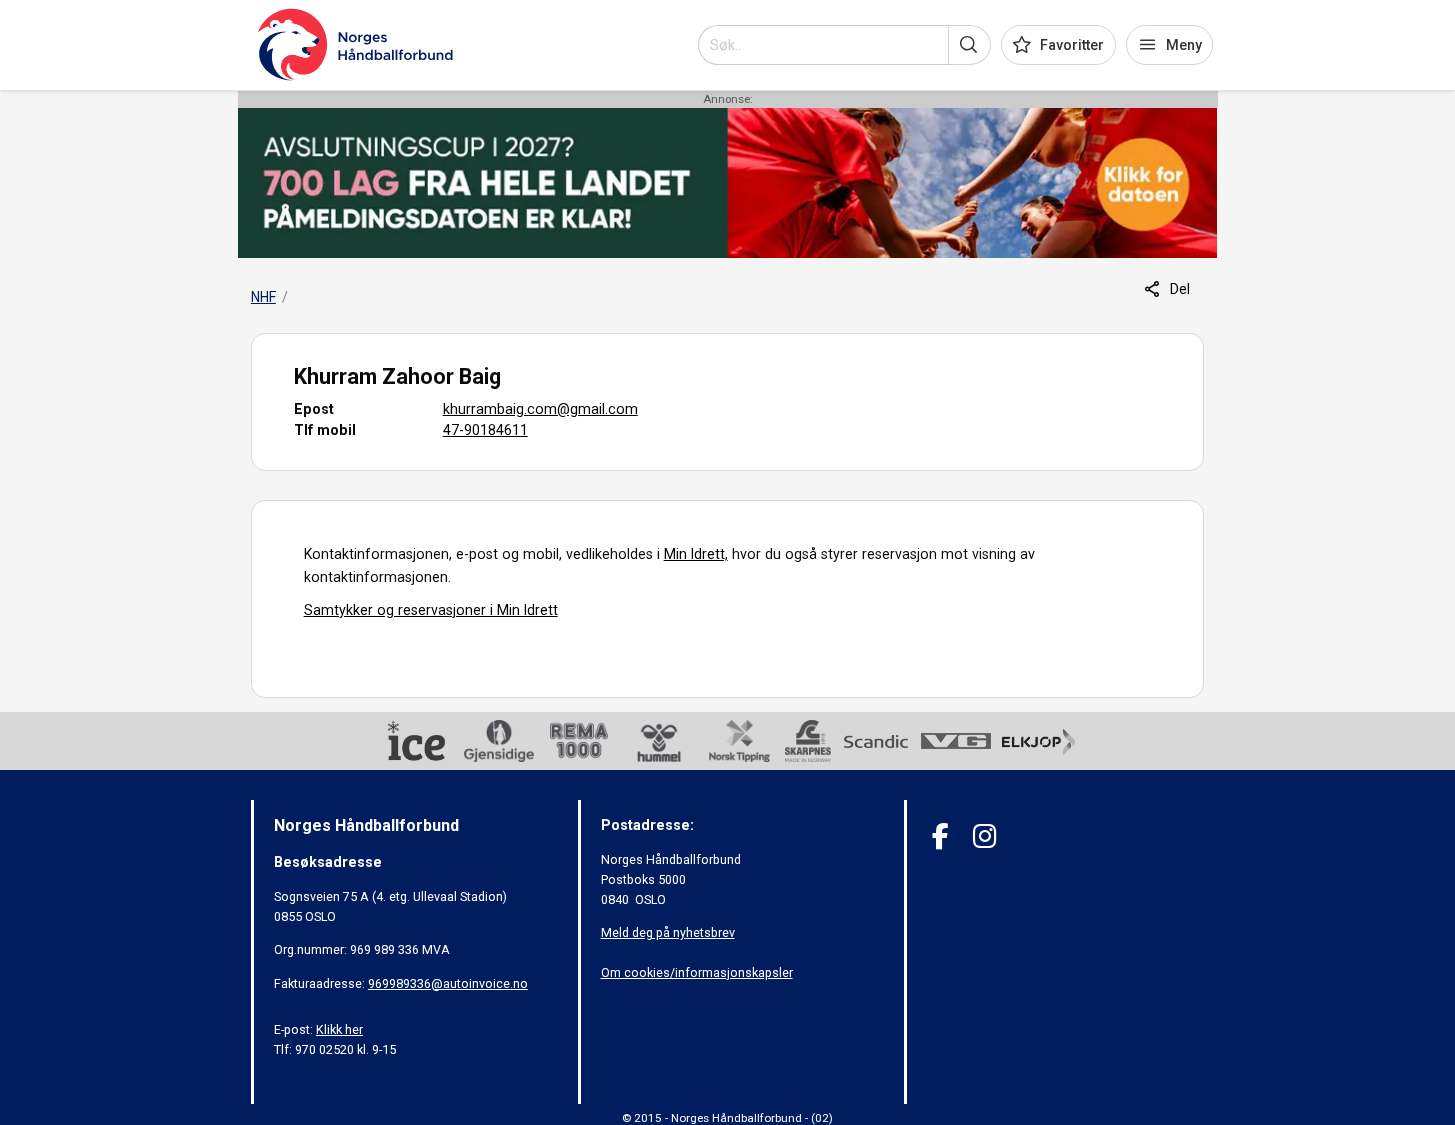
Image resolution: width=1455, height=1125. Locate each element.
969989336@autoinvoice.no (448, 983)
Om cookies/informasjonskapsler (697, 972)
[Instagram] (984, 836)
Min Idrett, (696, 554)
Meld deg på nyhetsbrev (668, 932)
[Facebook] (940, 836)
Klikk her (339, 1029)
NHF (263, 297)
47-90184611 (485, 430)
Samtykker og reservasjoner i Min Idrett (431, 610)
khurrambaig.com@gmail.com (540, 409)
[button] (969, 45)
